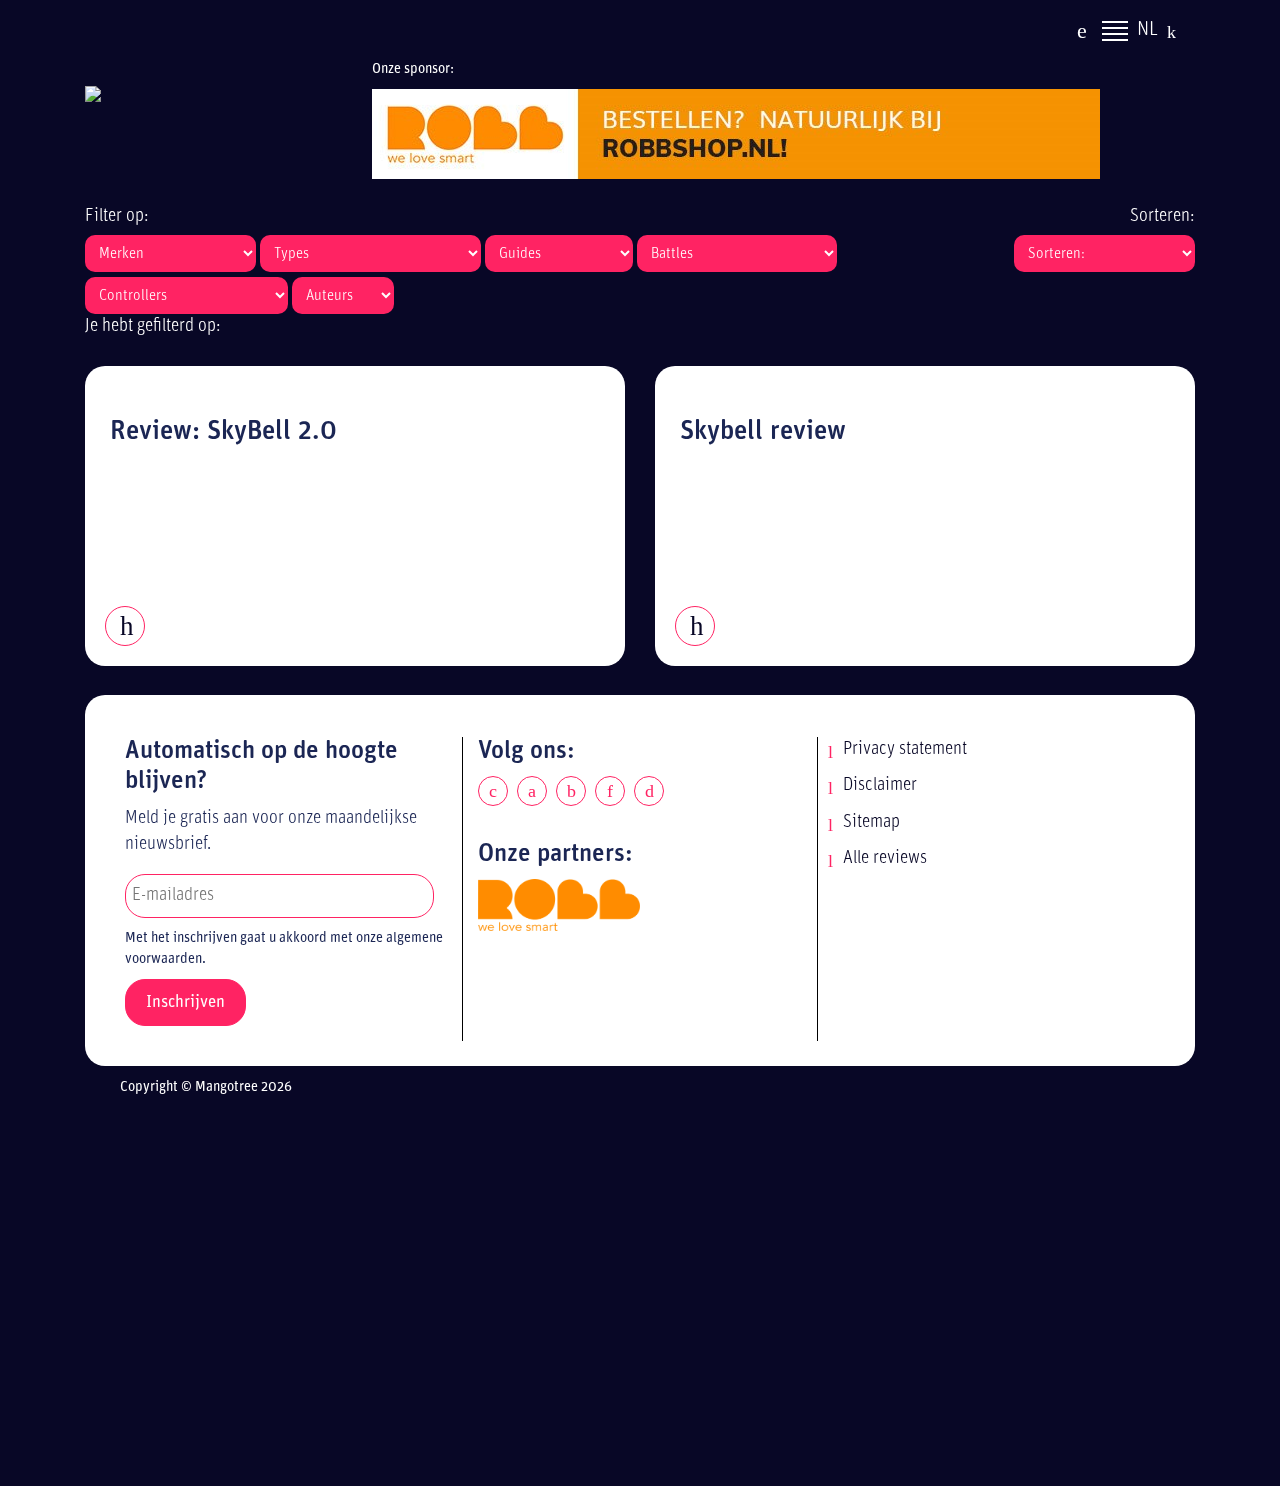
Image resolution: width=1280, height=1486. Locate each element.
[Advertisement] (657, 1295)
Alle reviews (885, 858)
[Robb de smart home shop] (559, 904)
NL (1147, 30)
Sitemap (871, 822)
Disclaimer (880, 785)
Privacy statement (905, 749)
